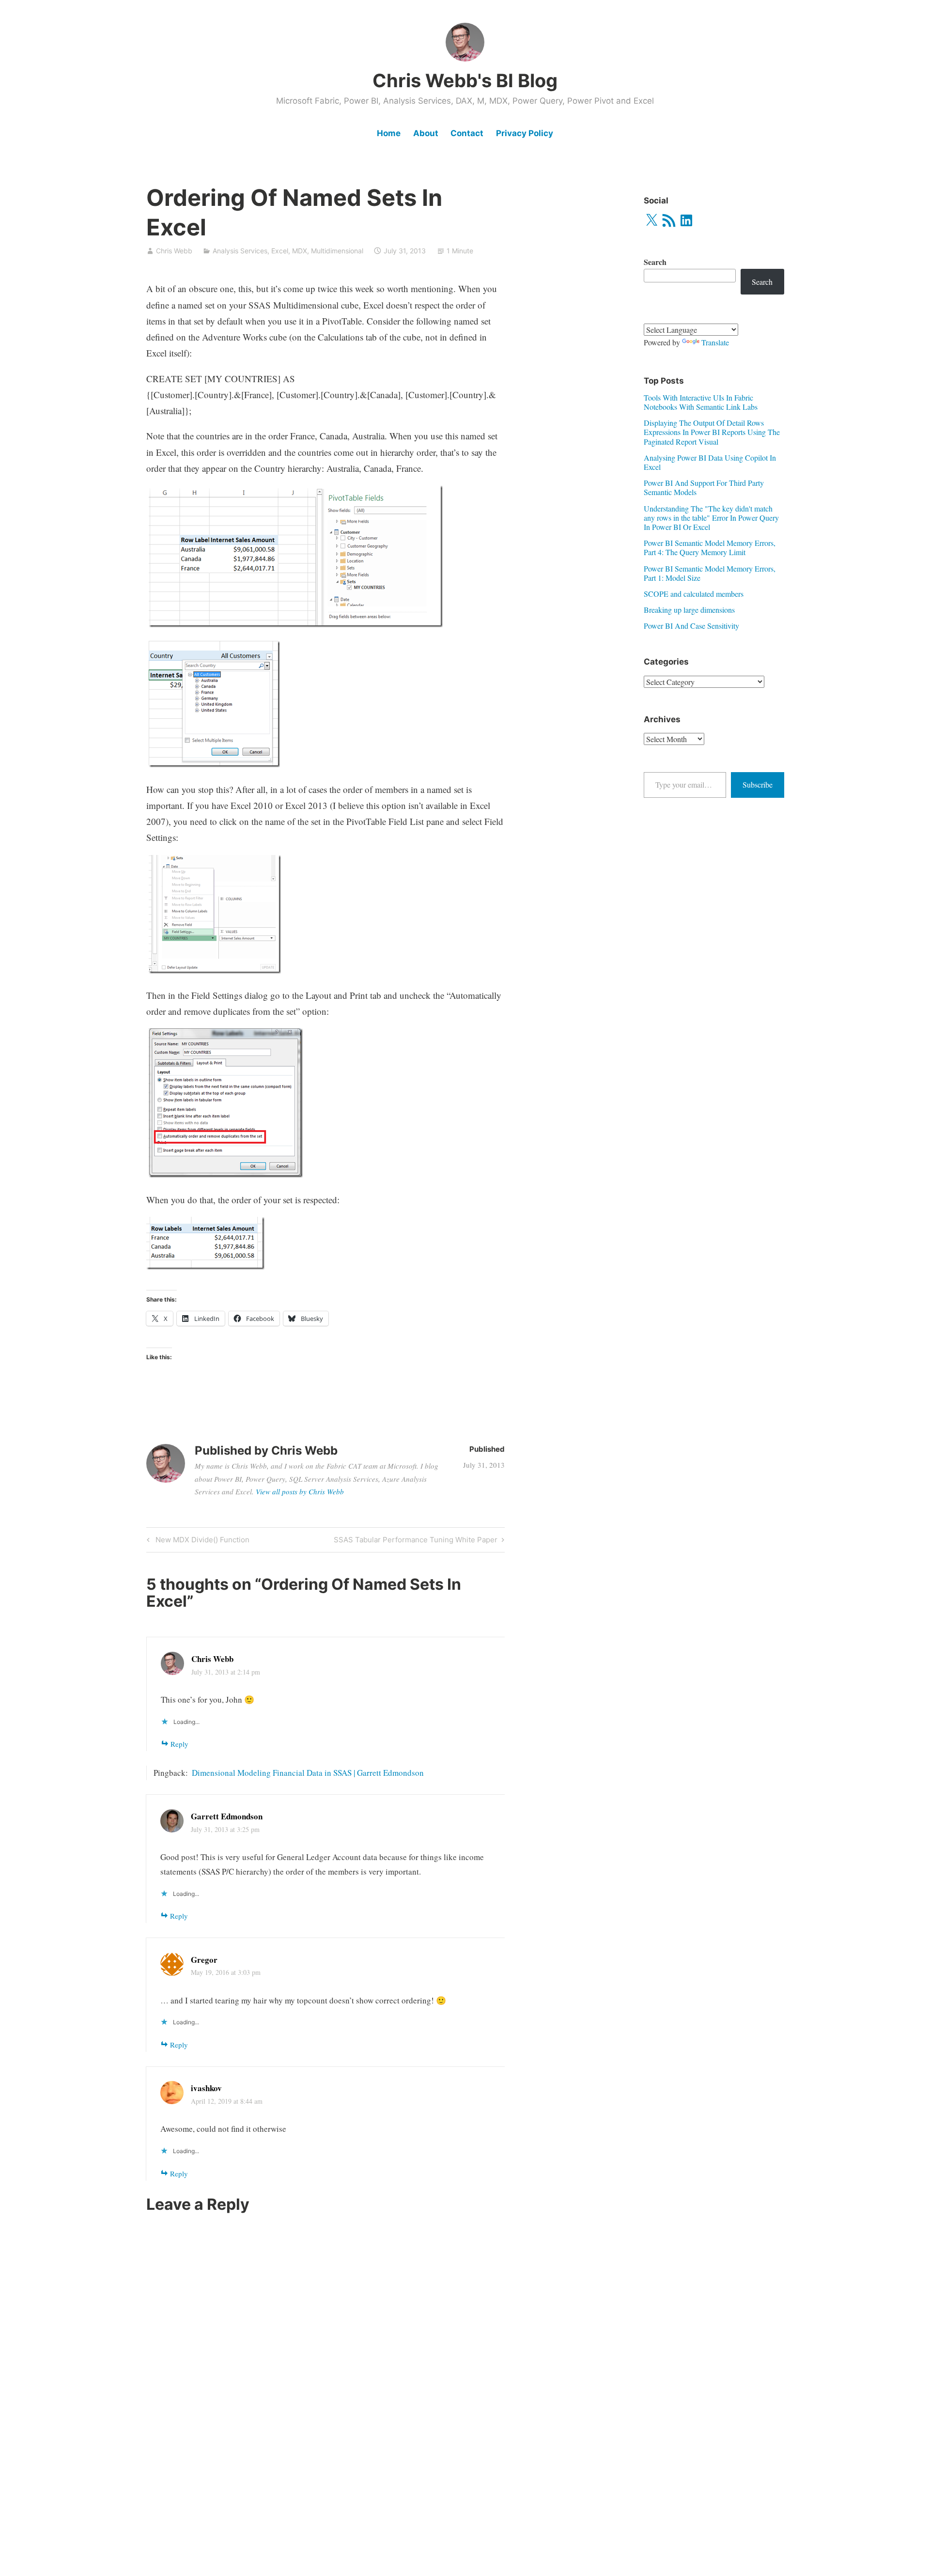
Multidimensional (337, 251)
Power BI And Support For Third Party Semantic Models (704, 487)
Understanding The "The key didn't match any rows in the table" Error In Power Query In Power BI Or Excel (711, 518)
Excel (280, 251)
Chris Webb (174, 251)
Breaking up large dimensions (689, 610)
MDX (300, 251)
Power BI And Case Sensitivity (691, 626)
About (426, 133)
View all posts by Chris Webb (300, 1491)
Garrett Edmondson (227, 1816)
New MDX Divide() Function (201, 1541)
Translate (715, 342)
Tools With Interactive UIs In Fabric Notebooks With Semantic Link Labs (701, 402)
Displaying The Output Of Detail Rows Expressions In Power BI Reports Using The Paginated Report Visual (712, 432)
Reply (179, 1744)
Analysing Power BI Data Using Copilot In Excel (710, 462)
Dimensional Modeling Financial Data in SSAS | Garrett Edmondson (308, 1773)
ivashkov (206, 2088)
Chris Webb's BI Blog (465, 80)
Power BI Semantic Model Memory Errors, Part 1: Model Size (710, 573)
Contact (467, 133)
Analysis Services (240, 251)
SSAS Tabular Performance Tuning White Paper (416, 1541)
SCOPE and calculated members (694, 594)
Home (389, 133)
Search (655, 262)
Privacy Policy (525, 133)
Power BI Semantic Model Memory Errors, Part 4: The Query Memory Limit (710, 547)
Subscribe (758, 784)
